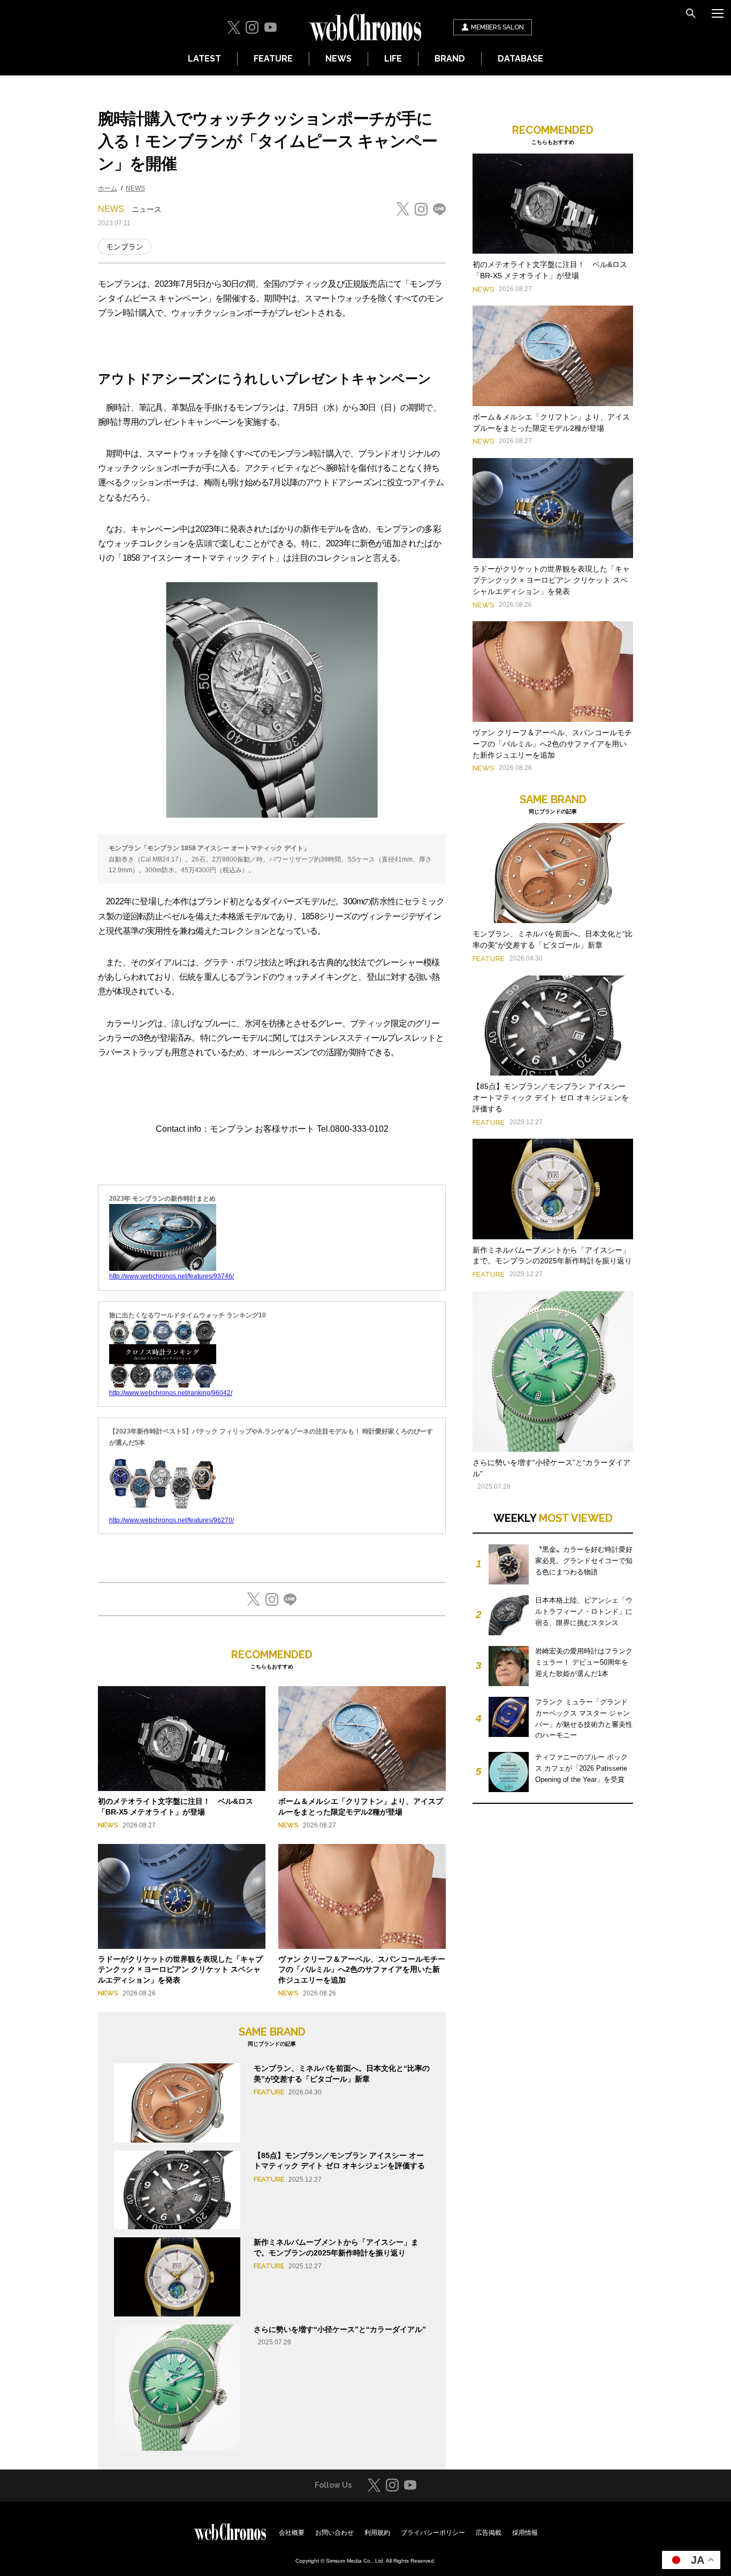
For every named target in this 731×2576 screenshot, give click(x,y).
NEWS (338, 59)
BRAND (450, 59)
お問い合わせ (334, 2533)
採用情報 (525, 2533)
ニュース (147, 209)
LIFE (393, 59)
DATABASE (520, 59)
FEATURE (273, 59)
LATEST (204, 59)
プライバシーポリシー (433, 2533)
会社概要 (292, 2533)
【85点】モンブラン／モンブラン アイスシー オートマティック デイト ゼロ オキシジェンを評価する (551, 1098)
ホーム (108, 188)
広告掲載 (489, 2533)
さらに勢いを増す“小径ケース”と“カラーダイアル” (340, 2329)
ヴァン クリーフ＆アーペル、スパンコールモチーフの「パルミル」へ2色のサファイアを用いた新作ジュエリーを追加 (362, 1969)
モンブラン (125, 247)
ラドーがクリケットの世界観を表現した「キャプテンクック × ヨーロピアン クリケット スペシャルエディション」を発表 (180, 1969)
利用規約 (377, 2533)
